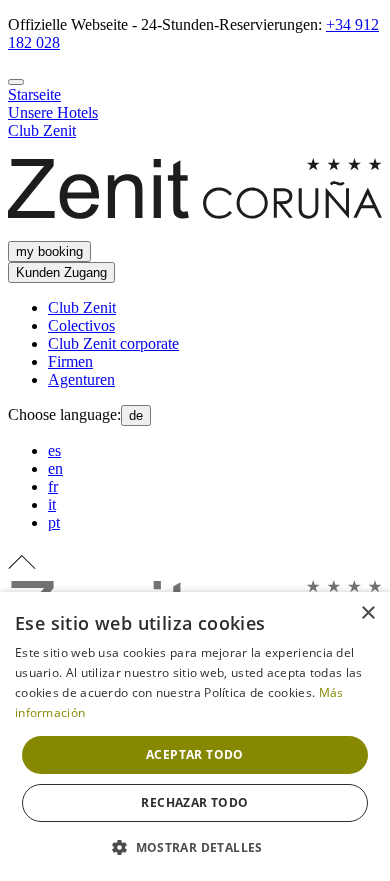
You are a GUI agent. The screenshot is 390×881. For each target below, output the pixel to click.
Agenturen (81, 379)
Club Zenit (42, 130)
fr (53, 486)
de (136, 415)
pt (54, 522)
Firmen (70, 361)
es (54, 450)
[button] (195, 846)
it (52, 504)
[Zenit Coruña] (195, 231)
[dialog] (195, 736)
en (55, 468)
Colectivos (81, 325)
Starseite (34, 94)
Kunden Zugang (61, 272)
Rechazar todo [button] (194, 802)
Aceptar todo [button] (195, 754)
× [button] (367, 613)
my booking (49, 251)
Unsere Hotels (53, 112)
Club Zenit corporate (113, 343)
